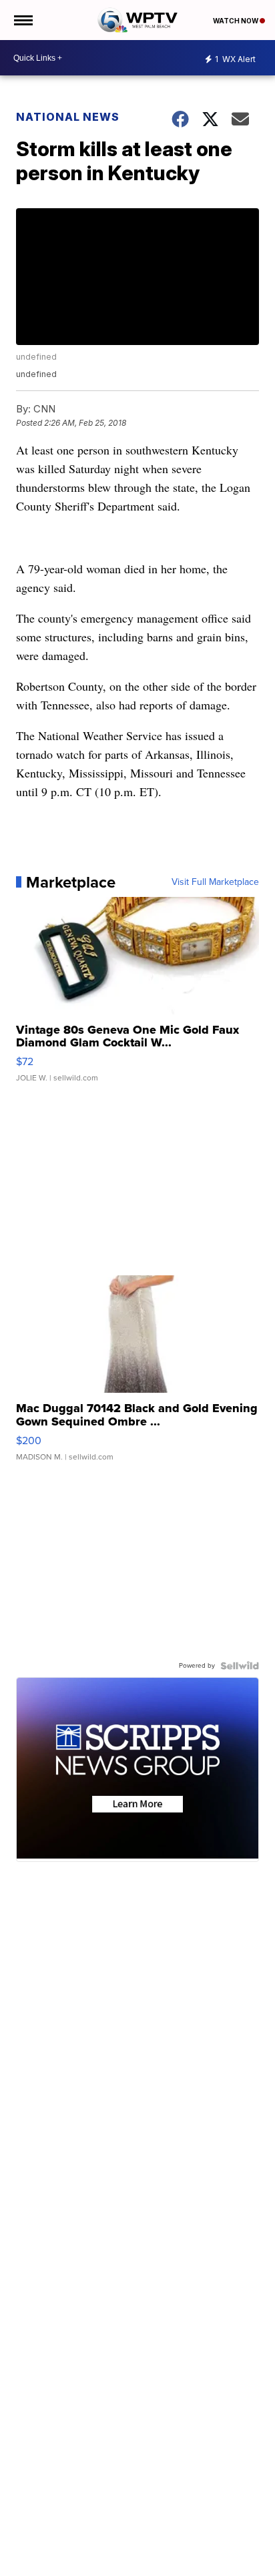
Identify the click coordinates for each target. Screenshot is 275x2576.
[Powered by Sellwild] (240, 1666)
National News (68, 117)
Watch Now (236, 21)
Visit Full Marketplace (215, 882)
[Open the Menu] (22, 20)
